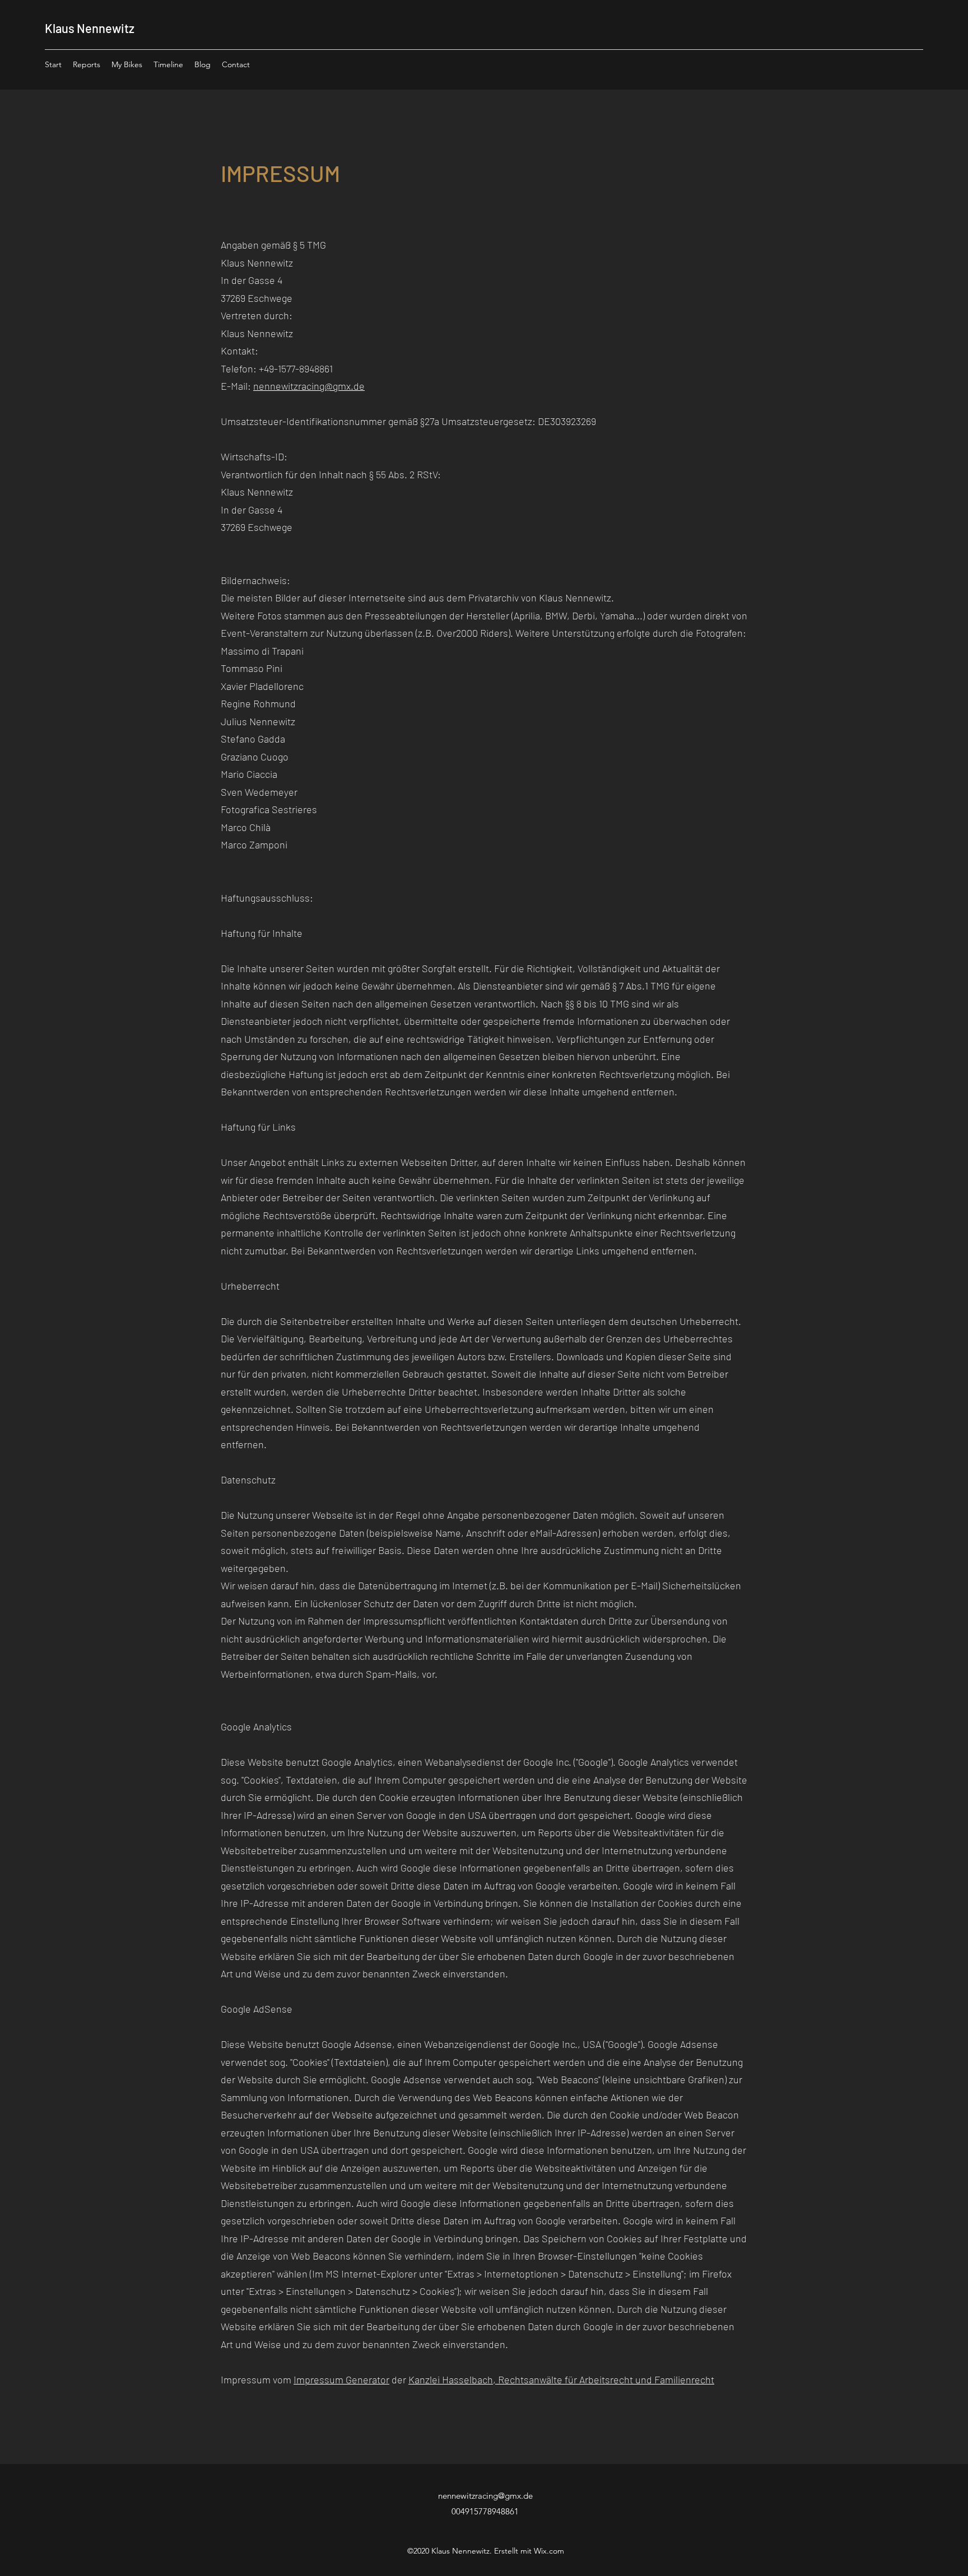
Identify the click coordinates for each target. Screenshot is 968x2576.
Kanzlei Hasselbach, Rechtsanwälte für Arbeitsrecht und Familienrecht (561, 2379)
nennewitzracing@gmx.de (309, 386)
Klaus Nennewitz (90, 28)
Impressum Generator (341, 2379)
